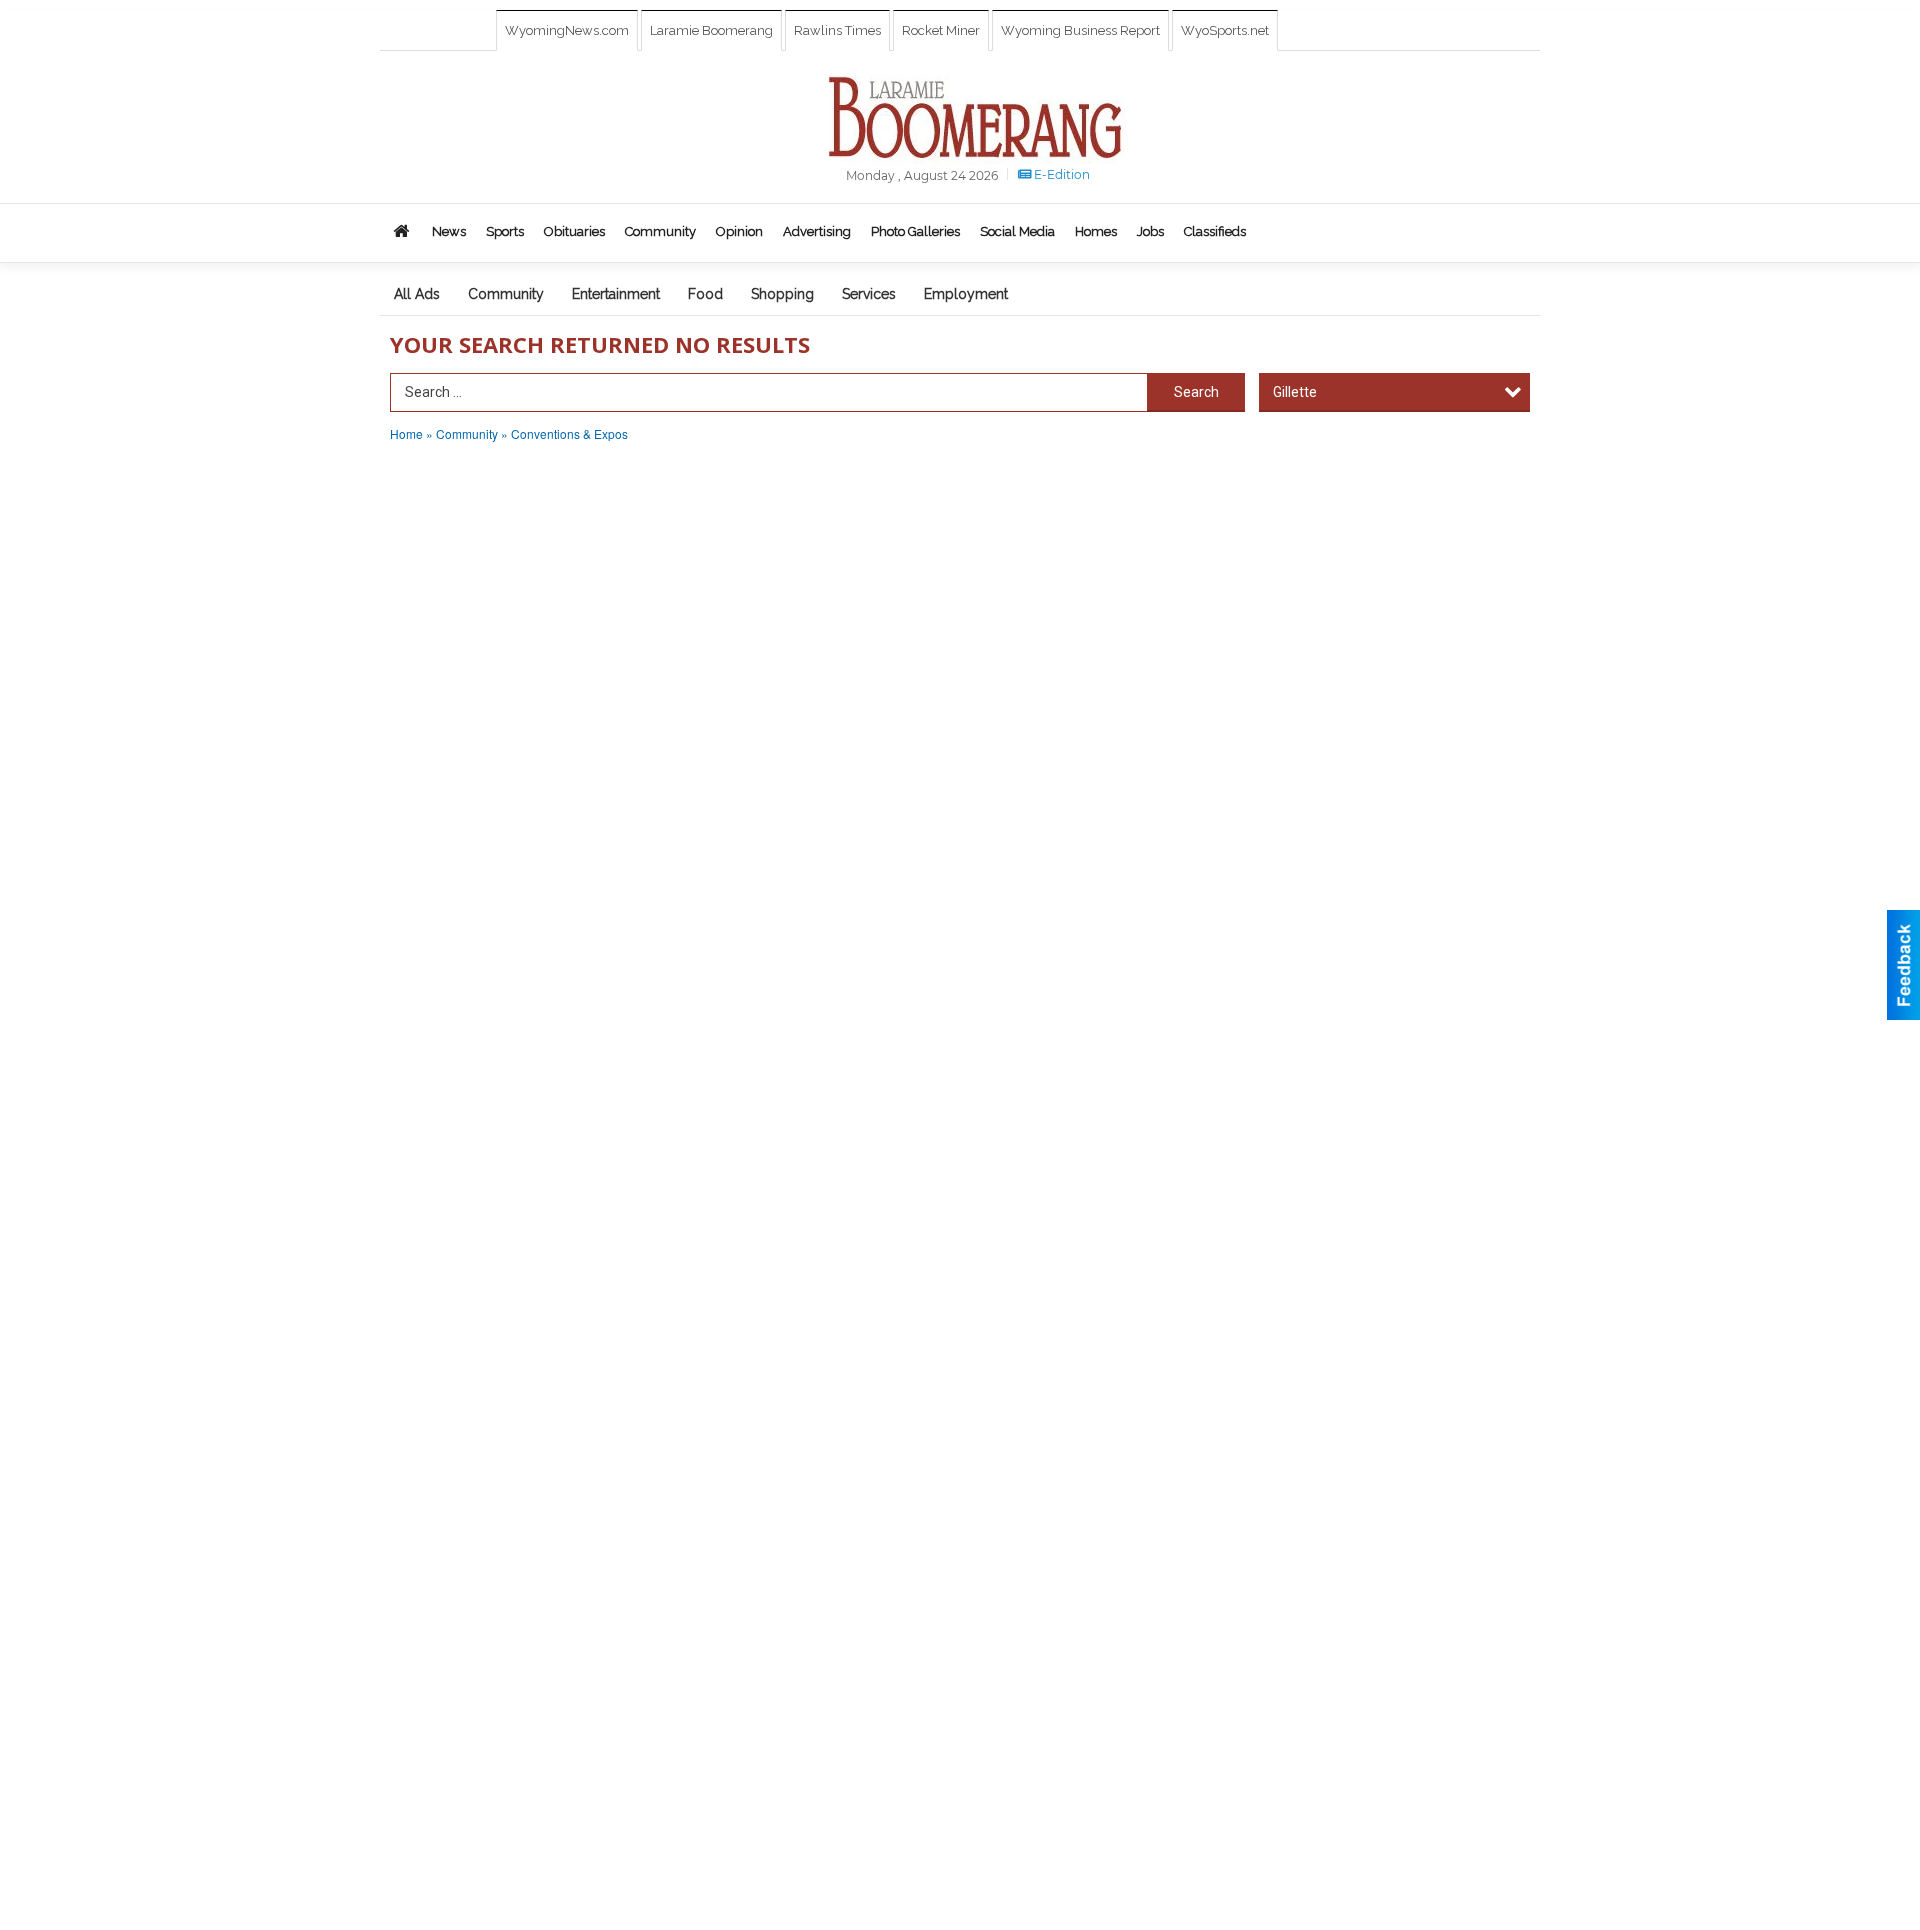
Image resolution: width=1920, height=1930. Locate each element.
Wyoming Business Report (1080, 30)
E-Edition (1060, 174)
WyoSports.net (1225, 30)
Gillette (1295, 392)
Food (705, 294)
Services (869, 294)
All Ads (417, 294)
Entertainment (616, 294)
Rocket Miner (941, 30)
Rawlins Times (837, 30)
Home (406, 433)
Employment (966, 294)
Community (506, 294)
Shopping (782, 294)
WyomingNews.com (567, 30)
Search (1196, 392)
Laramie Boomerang (711, 30)
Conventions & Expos (569, 433)
